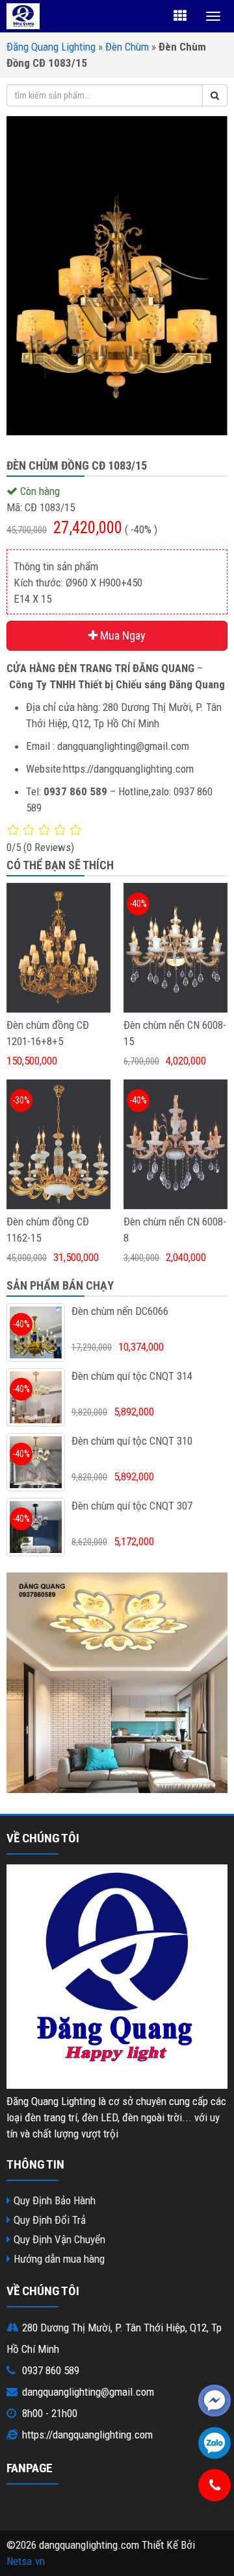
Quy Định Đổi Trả (50, 2220)
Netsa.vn (26, 2561)
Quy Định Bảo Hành (55, 2200)
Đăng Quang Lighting (51, 47)
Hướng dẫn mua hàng (59, 2259)
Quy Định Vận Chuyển (59, 2239)
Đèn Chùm (127, 47)
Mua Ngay (122, 635)
